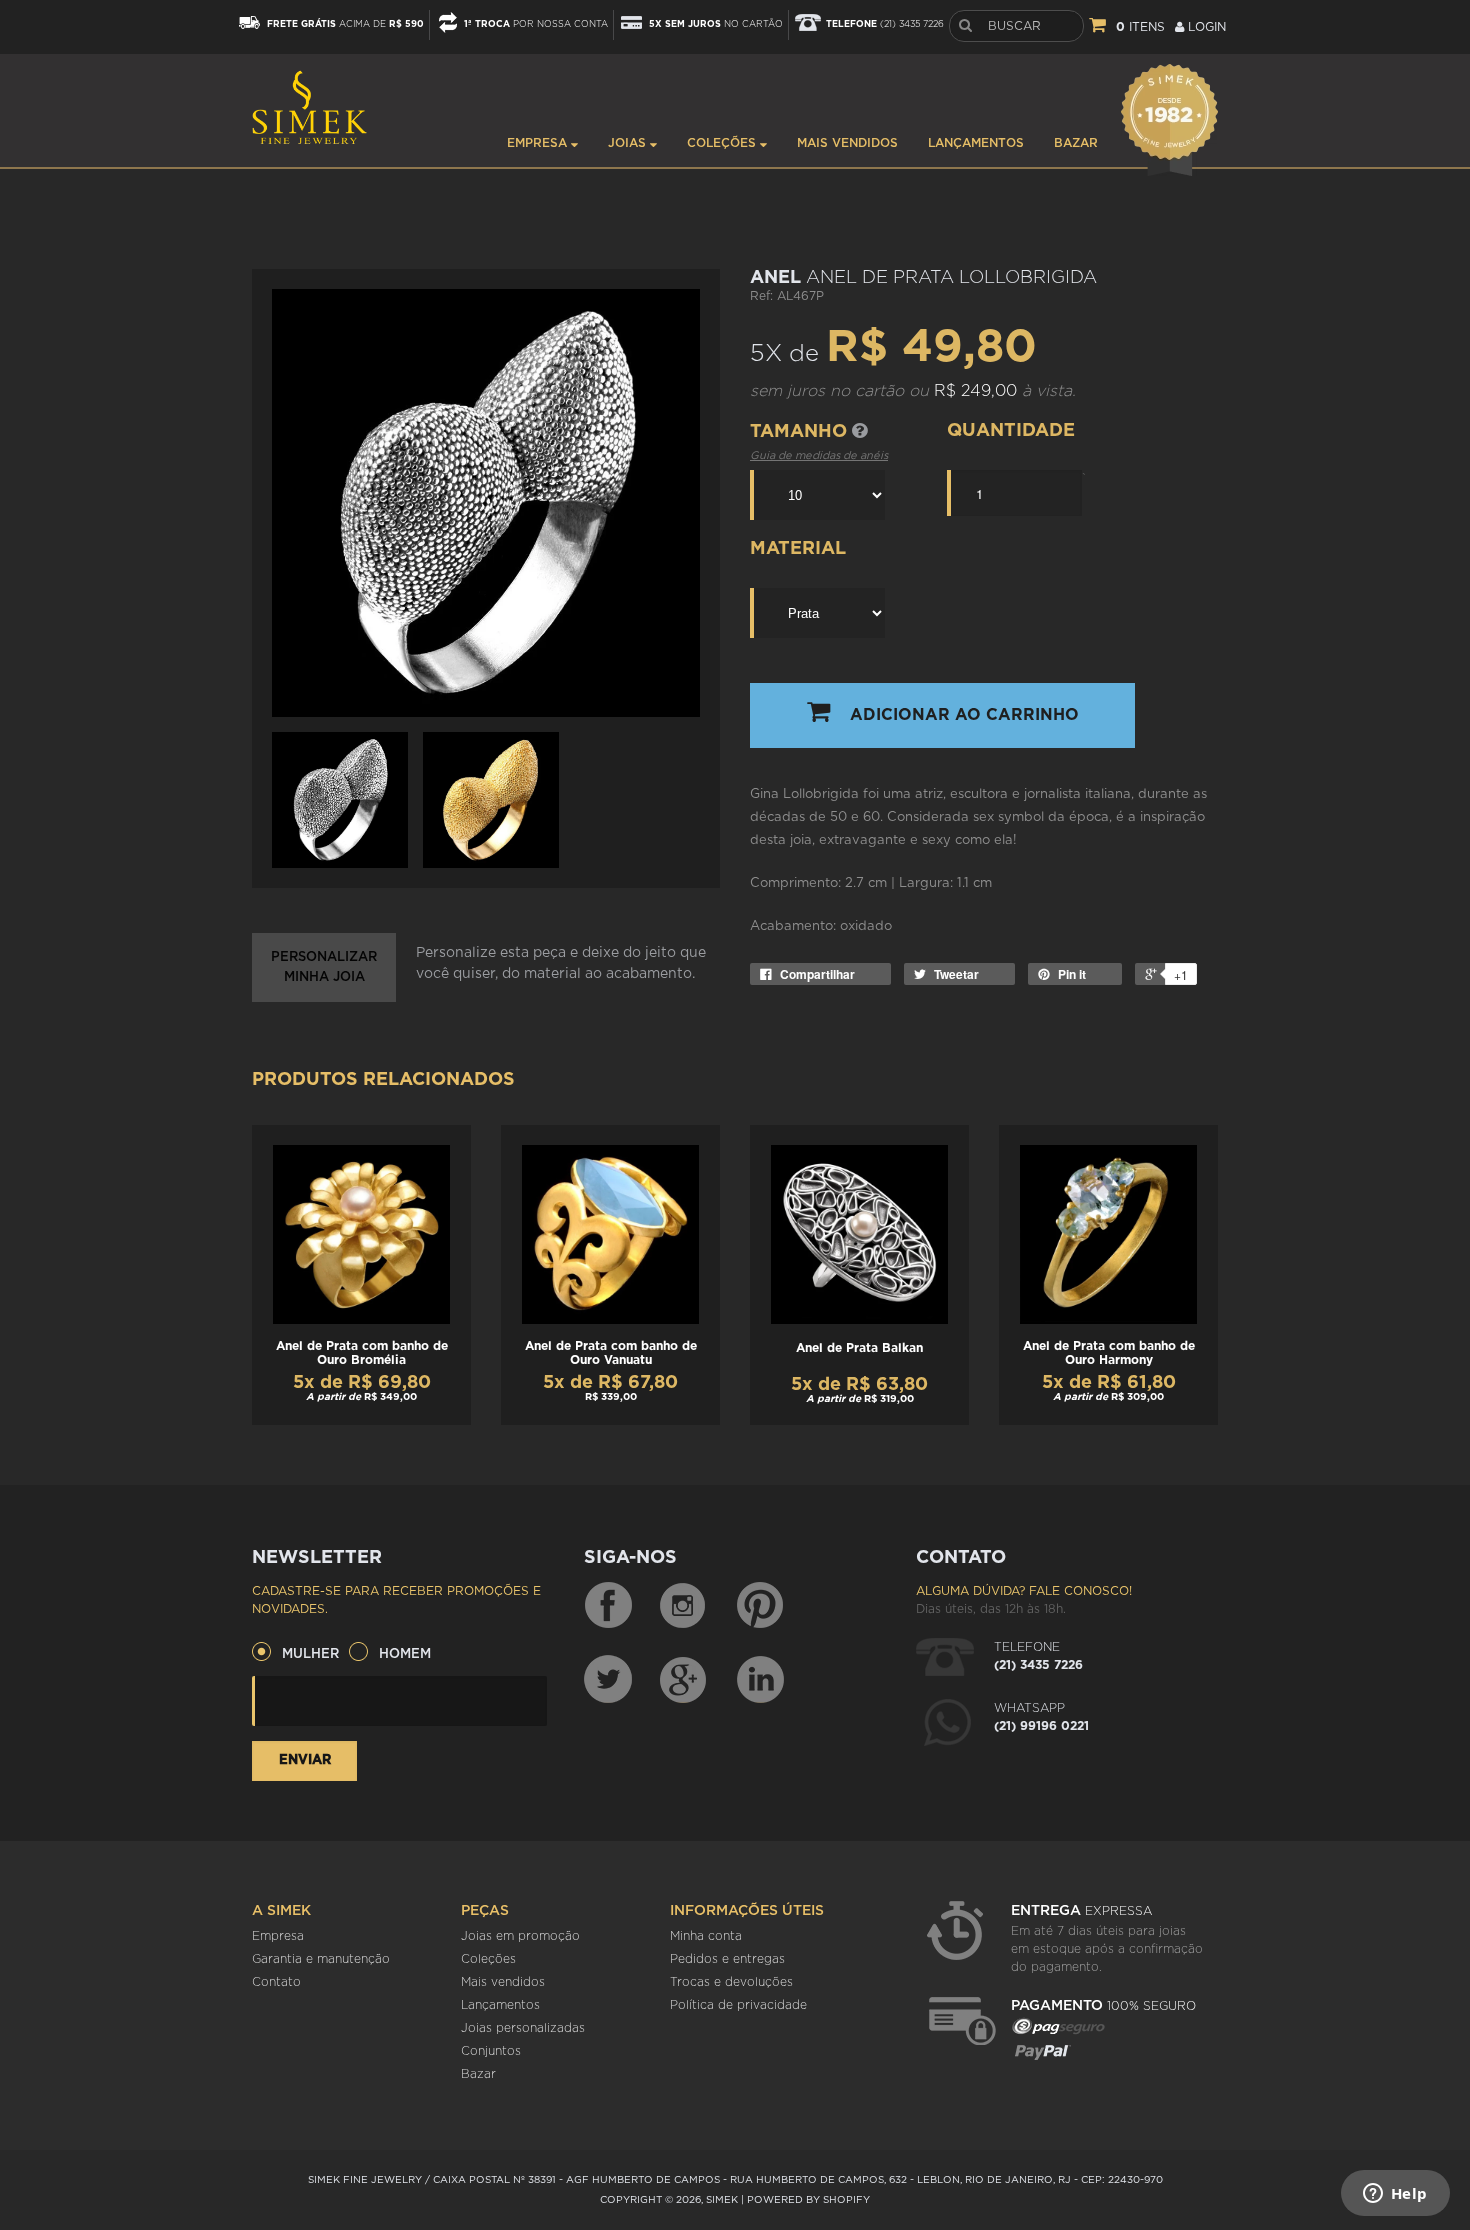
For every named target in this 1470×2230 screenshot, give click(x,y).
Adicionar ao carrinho (964, 715)
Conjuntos (491, 2051)
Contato (276, 1982)
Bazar (1076, 143)
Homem (405, 1654)
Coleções (723, 143)
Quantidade (1011, 431)
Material (798, 549)
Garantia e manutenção (321, 1959)
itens (1140, 27)
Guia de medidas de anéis (819, 455)
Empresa (539, 143)
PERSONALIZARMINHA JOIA (324, 967)
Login (1205, 27)
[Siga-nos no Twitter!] (608, 1679)
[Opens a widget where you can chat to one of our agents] (1395, 2195)
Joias (629, 143)
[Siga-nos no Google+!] (684, 1679)
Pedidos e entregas (727, 1959)
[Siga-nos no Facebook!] (608, 1606)
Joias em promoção (520, 1936)
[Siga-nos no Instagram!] (684, 1606)
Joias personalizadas (523, 2028)
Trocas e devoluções (731, 1982)
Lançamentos (976, 143)
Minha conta (706, 1936)
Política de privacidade (738, 2005)
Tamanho (801, 432)
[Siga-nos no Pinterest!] (760, 1606)
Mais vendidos (847, 143)
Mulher (310, 1654)
